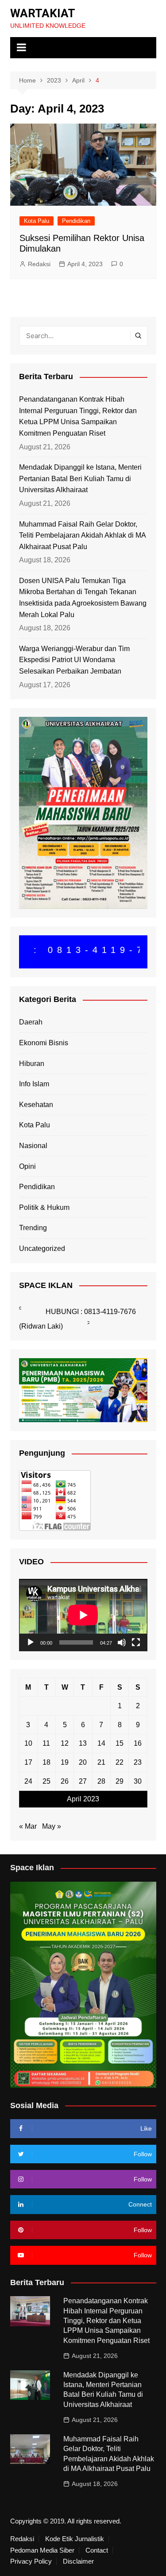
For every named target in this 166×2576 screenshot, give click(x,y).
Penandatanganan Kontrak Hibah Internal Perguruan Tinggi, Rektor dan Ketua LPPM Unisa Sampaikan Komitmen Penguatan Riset (78, 416)
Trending (33, 1228)
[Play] (31, 1642)
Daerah (31, 1022)
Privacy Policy (31, 2561)
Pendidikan (76, 221)
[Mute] (122, 1642)
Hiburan (32, 1064)
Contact (97, 2550)
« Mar (28, 1826)
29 (120, 1781)
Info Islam (34, 1084)
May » (52, 1826)
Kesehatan (36, 1105)
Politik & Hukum (44, 1207)
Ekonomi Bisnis (44, 1043)
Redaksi (39, 264)
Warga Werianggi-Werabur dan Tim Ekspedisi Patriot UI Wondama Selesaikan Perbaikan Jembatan (74, 660)
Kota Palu (37, 221)
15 (120, 1743)
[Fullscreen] (136, 1642)
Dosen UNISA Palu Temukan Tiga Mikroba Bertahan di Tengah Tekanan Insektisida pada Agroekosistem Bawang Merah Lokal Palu (83, 598)
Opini (27, 1166)
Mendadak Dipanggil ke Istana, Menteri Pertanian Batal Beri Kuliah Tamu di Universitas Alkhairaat (80, 478)
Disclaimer (78, 2561)
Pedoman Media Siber (42, 2550)
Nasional (33, 1146)
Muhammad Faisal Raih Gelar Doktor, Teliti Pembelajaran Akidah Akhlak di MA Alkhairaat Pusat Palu (82, 535)
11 (46, 1743)
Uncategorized (42, 1248)
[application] (83, 1615)
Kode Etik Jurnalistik (75, 2539)
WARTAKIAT (43, 13)
